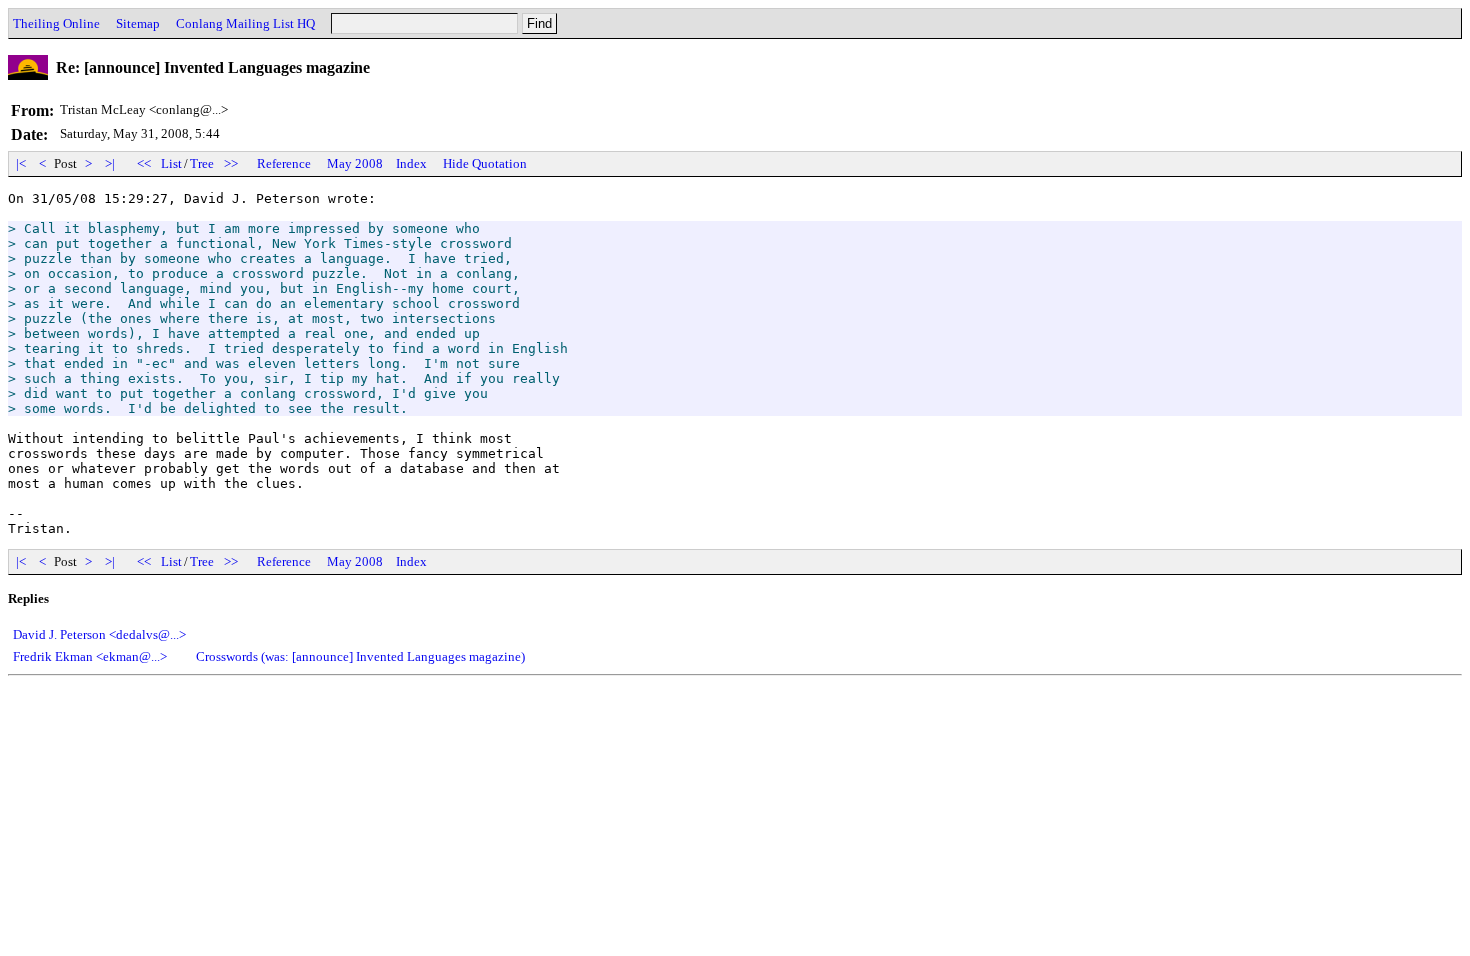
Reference (284, 163)
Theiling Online (56, 23)
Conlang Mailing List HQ (245, 23)
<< (144, 163)
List (171, 163)
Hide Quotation (485, 163)
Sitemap (138, 23)
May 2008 (355, 163)
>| (110, 163)
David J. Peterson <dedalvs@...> (99, 634)
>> (231, 163)
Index (411, 163)
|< (21, 163)
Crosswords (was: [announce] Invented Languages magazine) (360, 656)
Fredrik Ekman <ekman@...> (90, 656)
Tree (202, 163)
